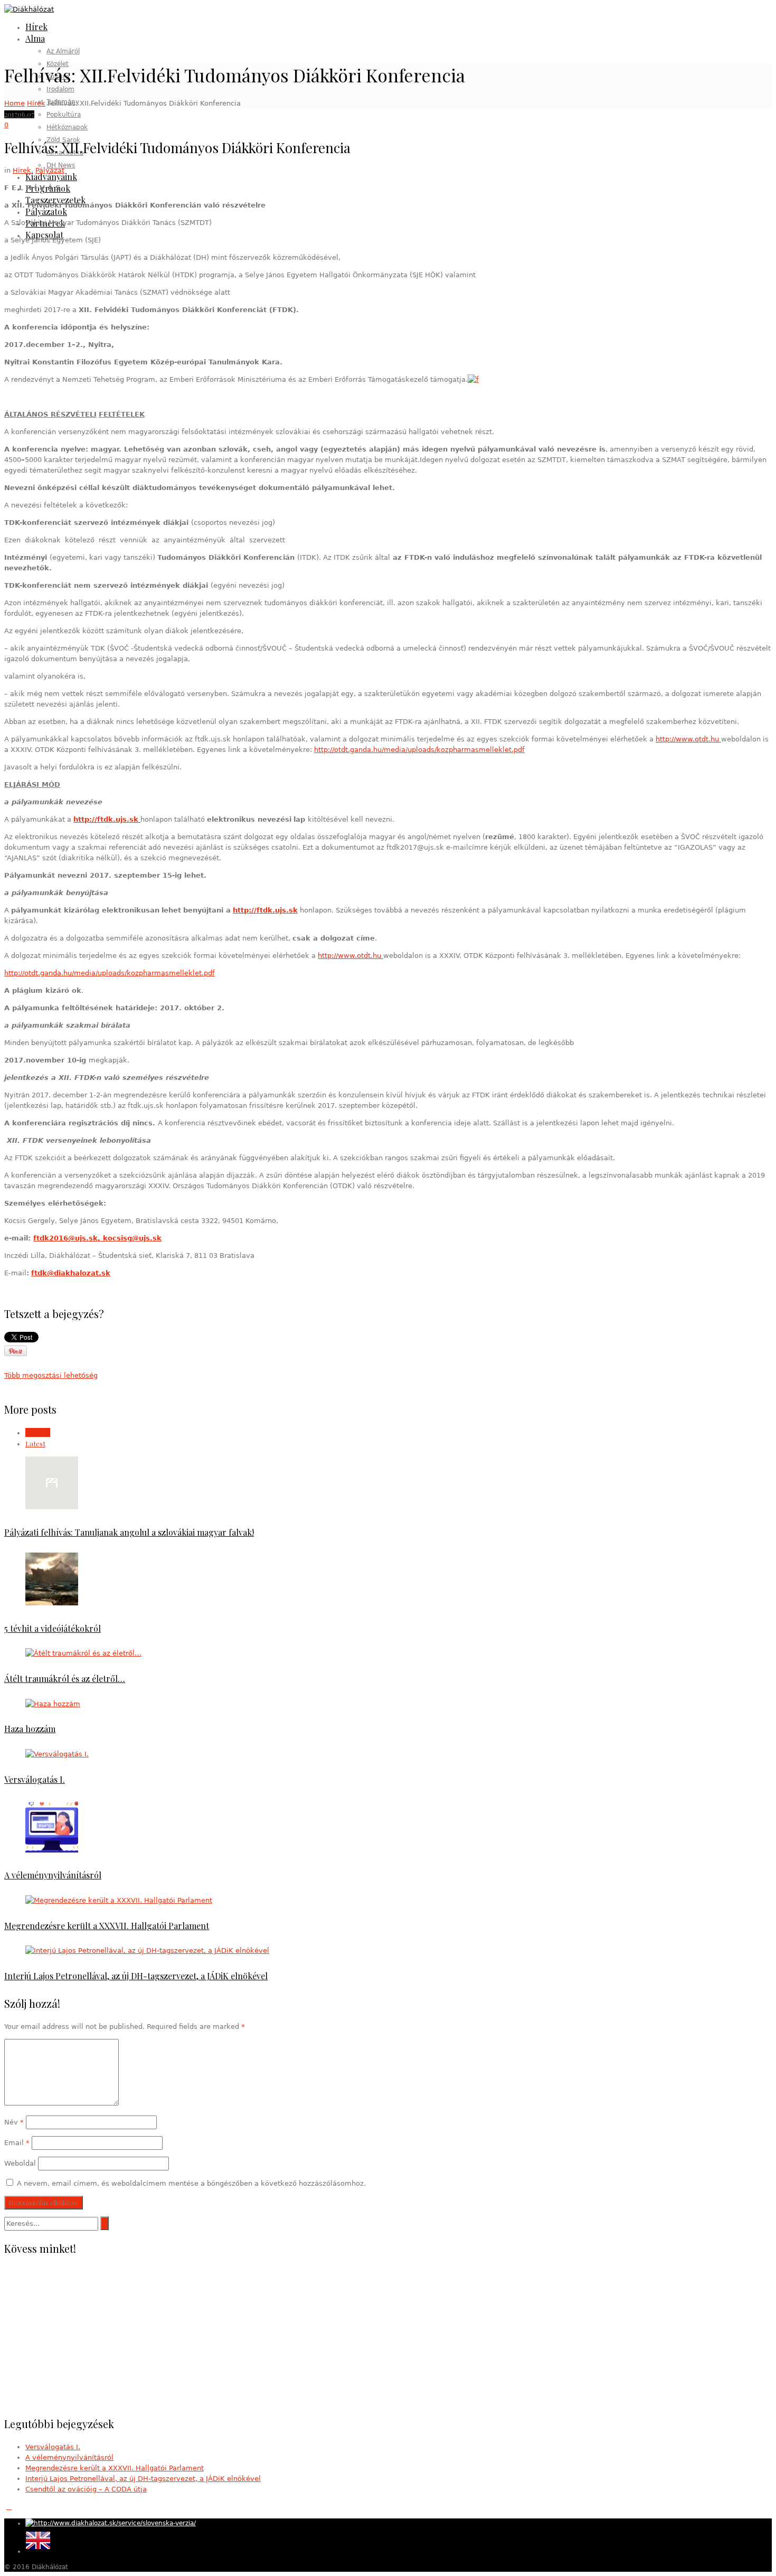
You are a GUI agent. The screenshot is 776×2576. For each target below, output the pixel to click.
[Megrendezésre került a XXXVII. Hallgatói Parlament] (119, 1900)
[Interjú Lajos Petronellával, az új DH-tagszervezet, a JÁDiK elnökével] (147, 1950)
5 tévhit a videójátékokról (53, 1628)
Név (14, 2122)
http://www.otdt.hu (688, 739)
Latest (35, 1444)
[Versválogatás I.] (57, 1754)
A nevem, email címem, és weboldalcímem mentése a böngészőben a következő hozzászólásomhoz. (191, 2183)
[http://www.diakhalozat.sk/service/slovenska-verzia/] (111, 2523)
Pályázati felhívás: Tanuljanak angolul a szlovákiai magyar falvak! (129, 1532)
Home (15, 103)
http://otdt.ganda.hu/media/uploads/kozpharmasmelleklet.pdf (419, 750)
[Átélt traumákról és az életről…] (83, 1653)
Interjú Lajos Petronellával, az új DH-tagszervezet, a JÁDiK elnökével (136, 1976)
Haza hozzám (30, 1729)
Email (17, 2143)
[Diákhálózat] (29, 9)
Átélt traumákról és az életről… (65, 1679)
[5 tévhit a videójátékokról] (52, 1603)
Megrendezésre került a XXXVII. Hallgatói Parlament (107, 1926)
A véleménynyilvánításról (53, 1875)
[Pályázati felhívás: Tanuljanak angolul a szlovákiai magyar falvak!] (52, 1507)
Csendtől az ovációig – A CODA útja (86, 2489)
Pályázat (50, 170)
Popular (38, 1432)
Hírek (36, 103)
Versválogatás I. (35, 1779)
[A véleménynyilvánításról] (52, 1850)
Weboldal (20, 2163)
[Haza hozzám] (53, 1704)
